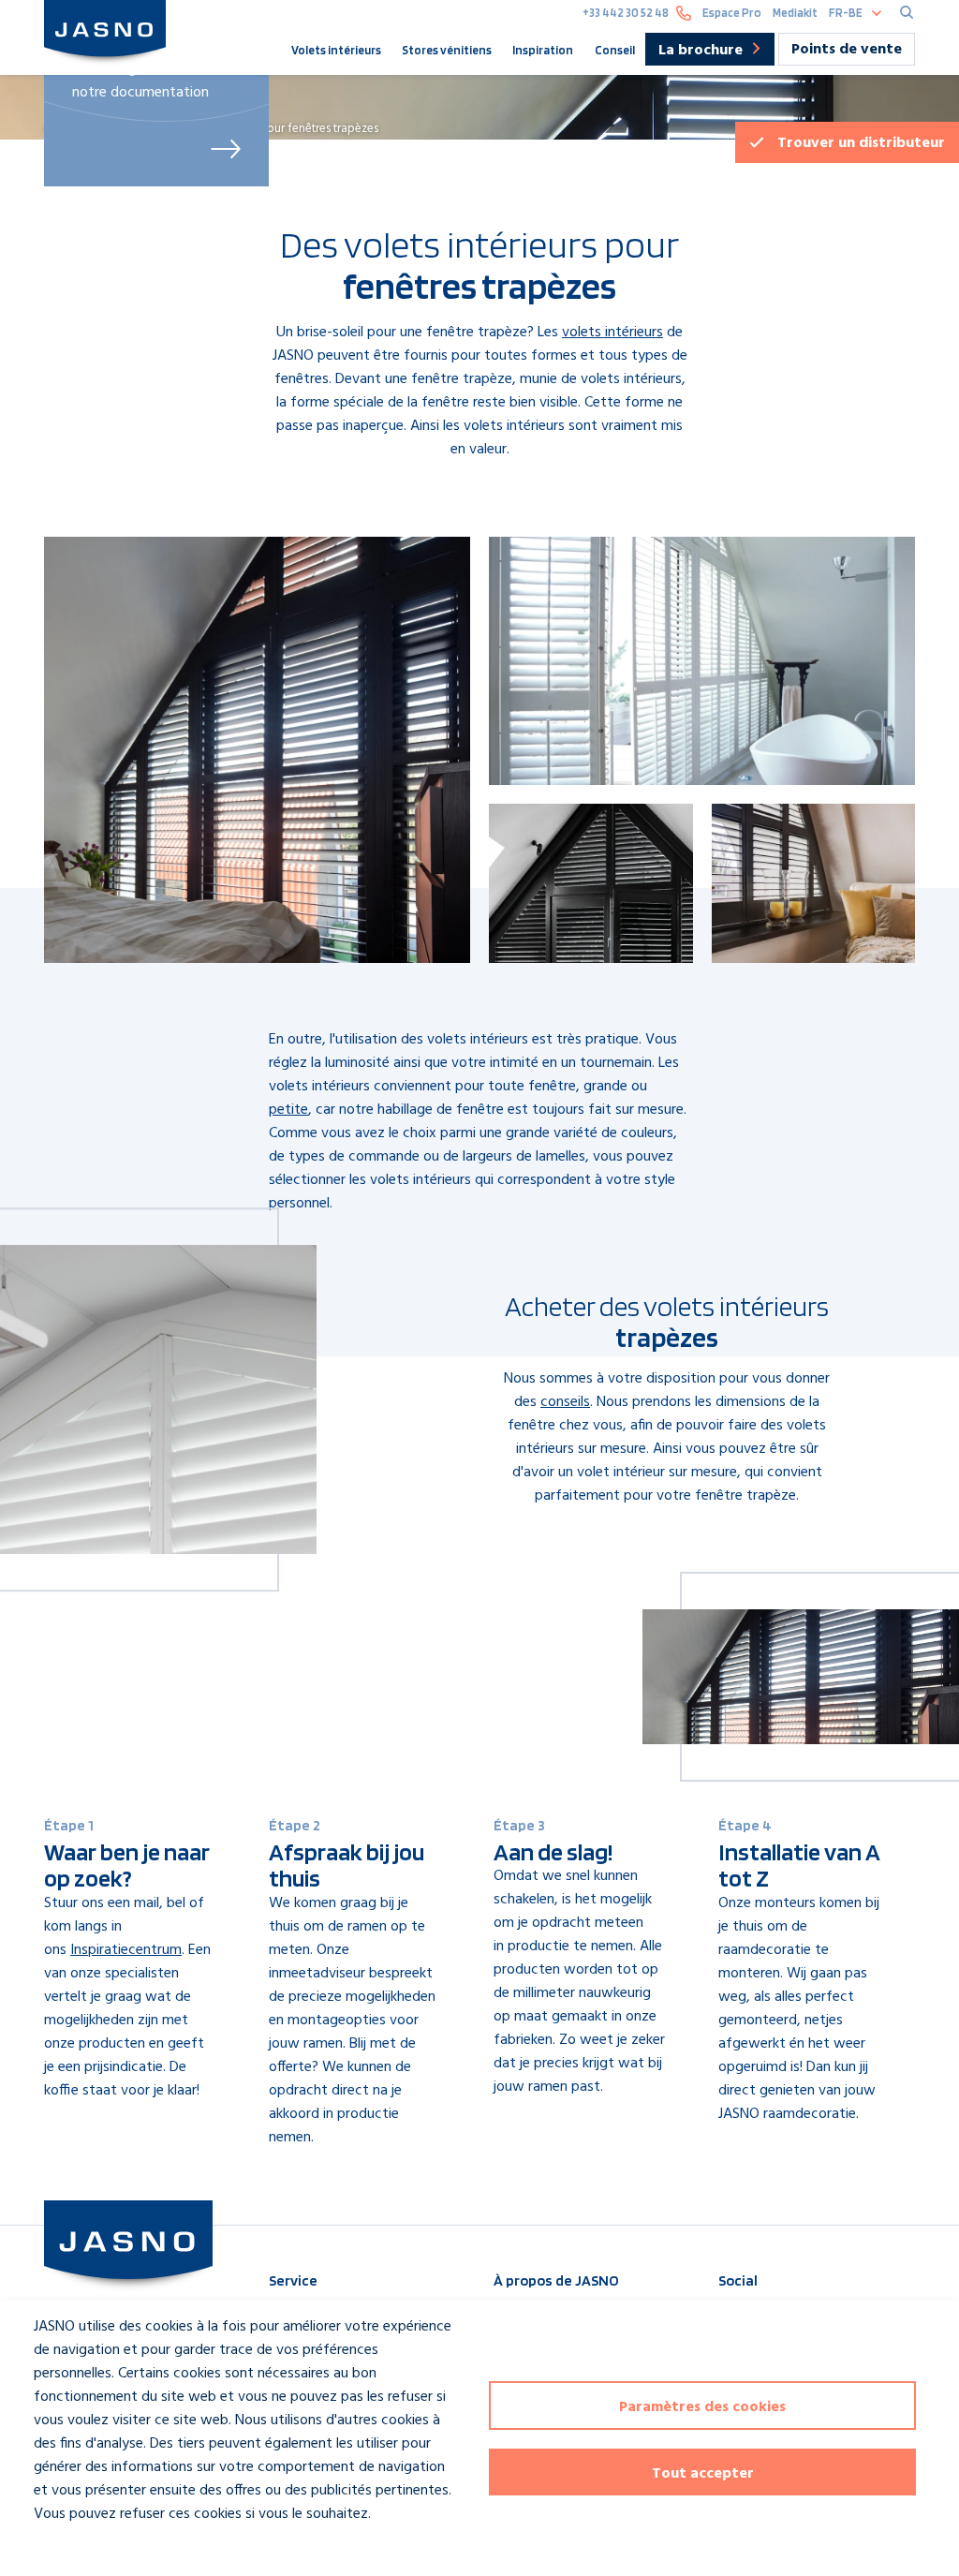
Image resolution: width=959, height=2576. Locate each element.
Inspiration (543, 50)
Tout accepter (703, 2474)
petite (288, 1110)
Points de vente (847, 50)
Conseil (615, 50)
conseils (565, 1402)
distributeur (861, 143)
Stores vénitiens (447, 50)
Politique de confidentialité (101, 2548)
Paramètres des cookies (702, 2407)
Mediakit (795, 13)
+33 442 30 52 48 (626, 13)
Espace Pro (732, 13)
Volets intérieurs (336, 50)
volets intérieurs (612, 333)
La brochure (701, 51)
